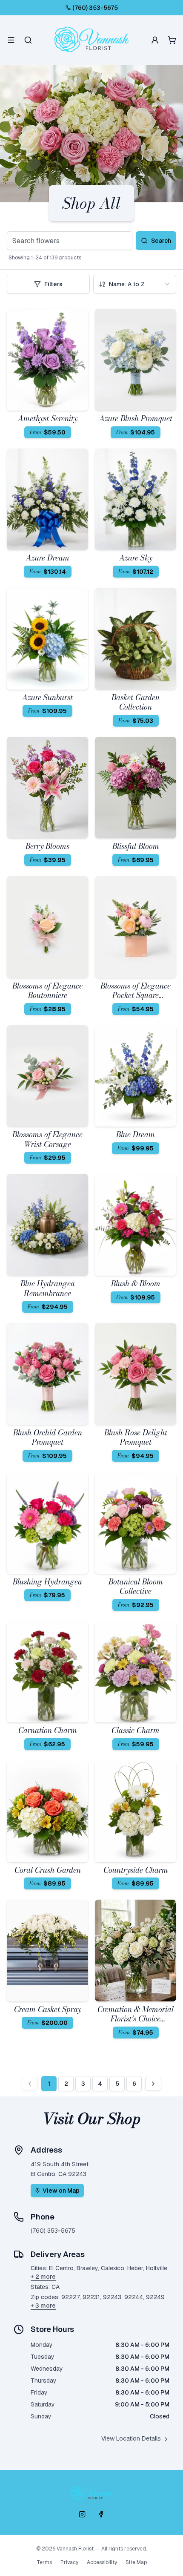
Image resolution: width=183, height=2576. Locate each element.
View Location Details (131, 2438)
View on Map (61, 2191)
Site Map (136, 2562)
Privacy (69, 2562)
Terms (44, 2562)
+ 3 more (43, 2306)
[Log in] (155, 40)
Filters (53, 284)
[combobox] (135, 284)
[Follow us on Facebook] (101, 2514)
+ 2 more (43, 2277)
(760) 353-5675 (95, 8)
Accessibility (102, 2562)
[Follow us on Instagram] (82, 2514)
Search (161, 241)
